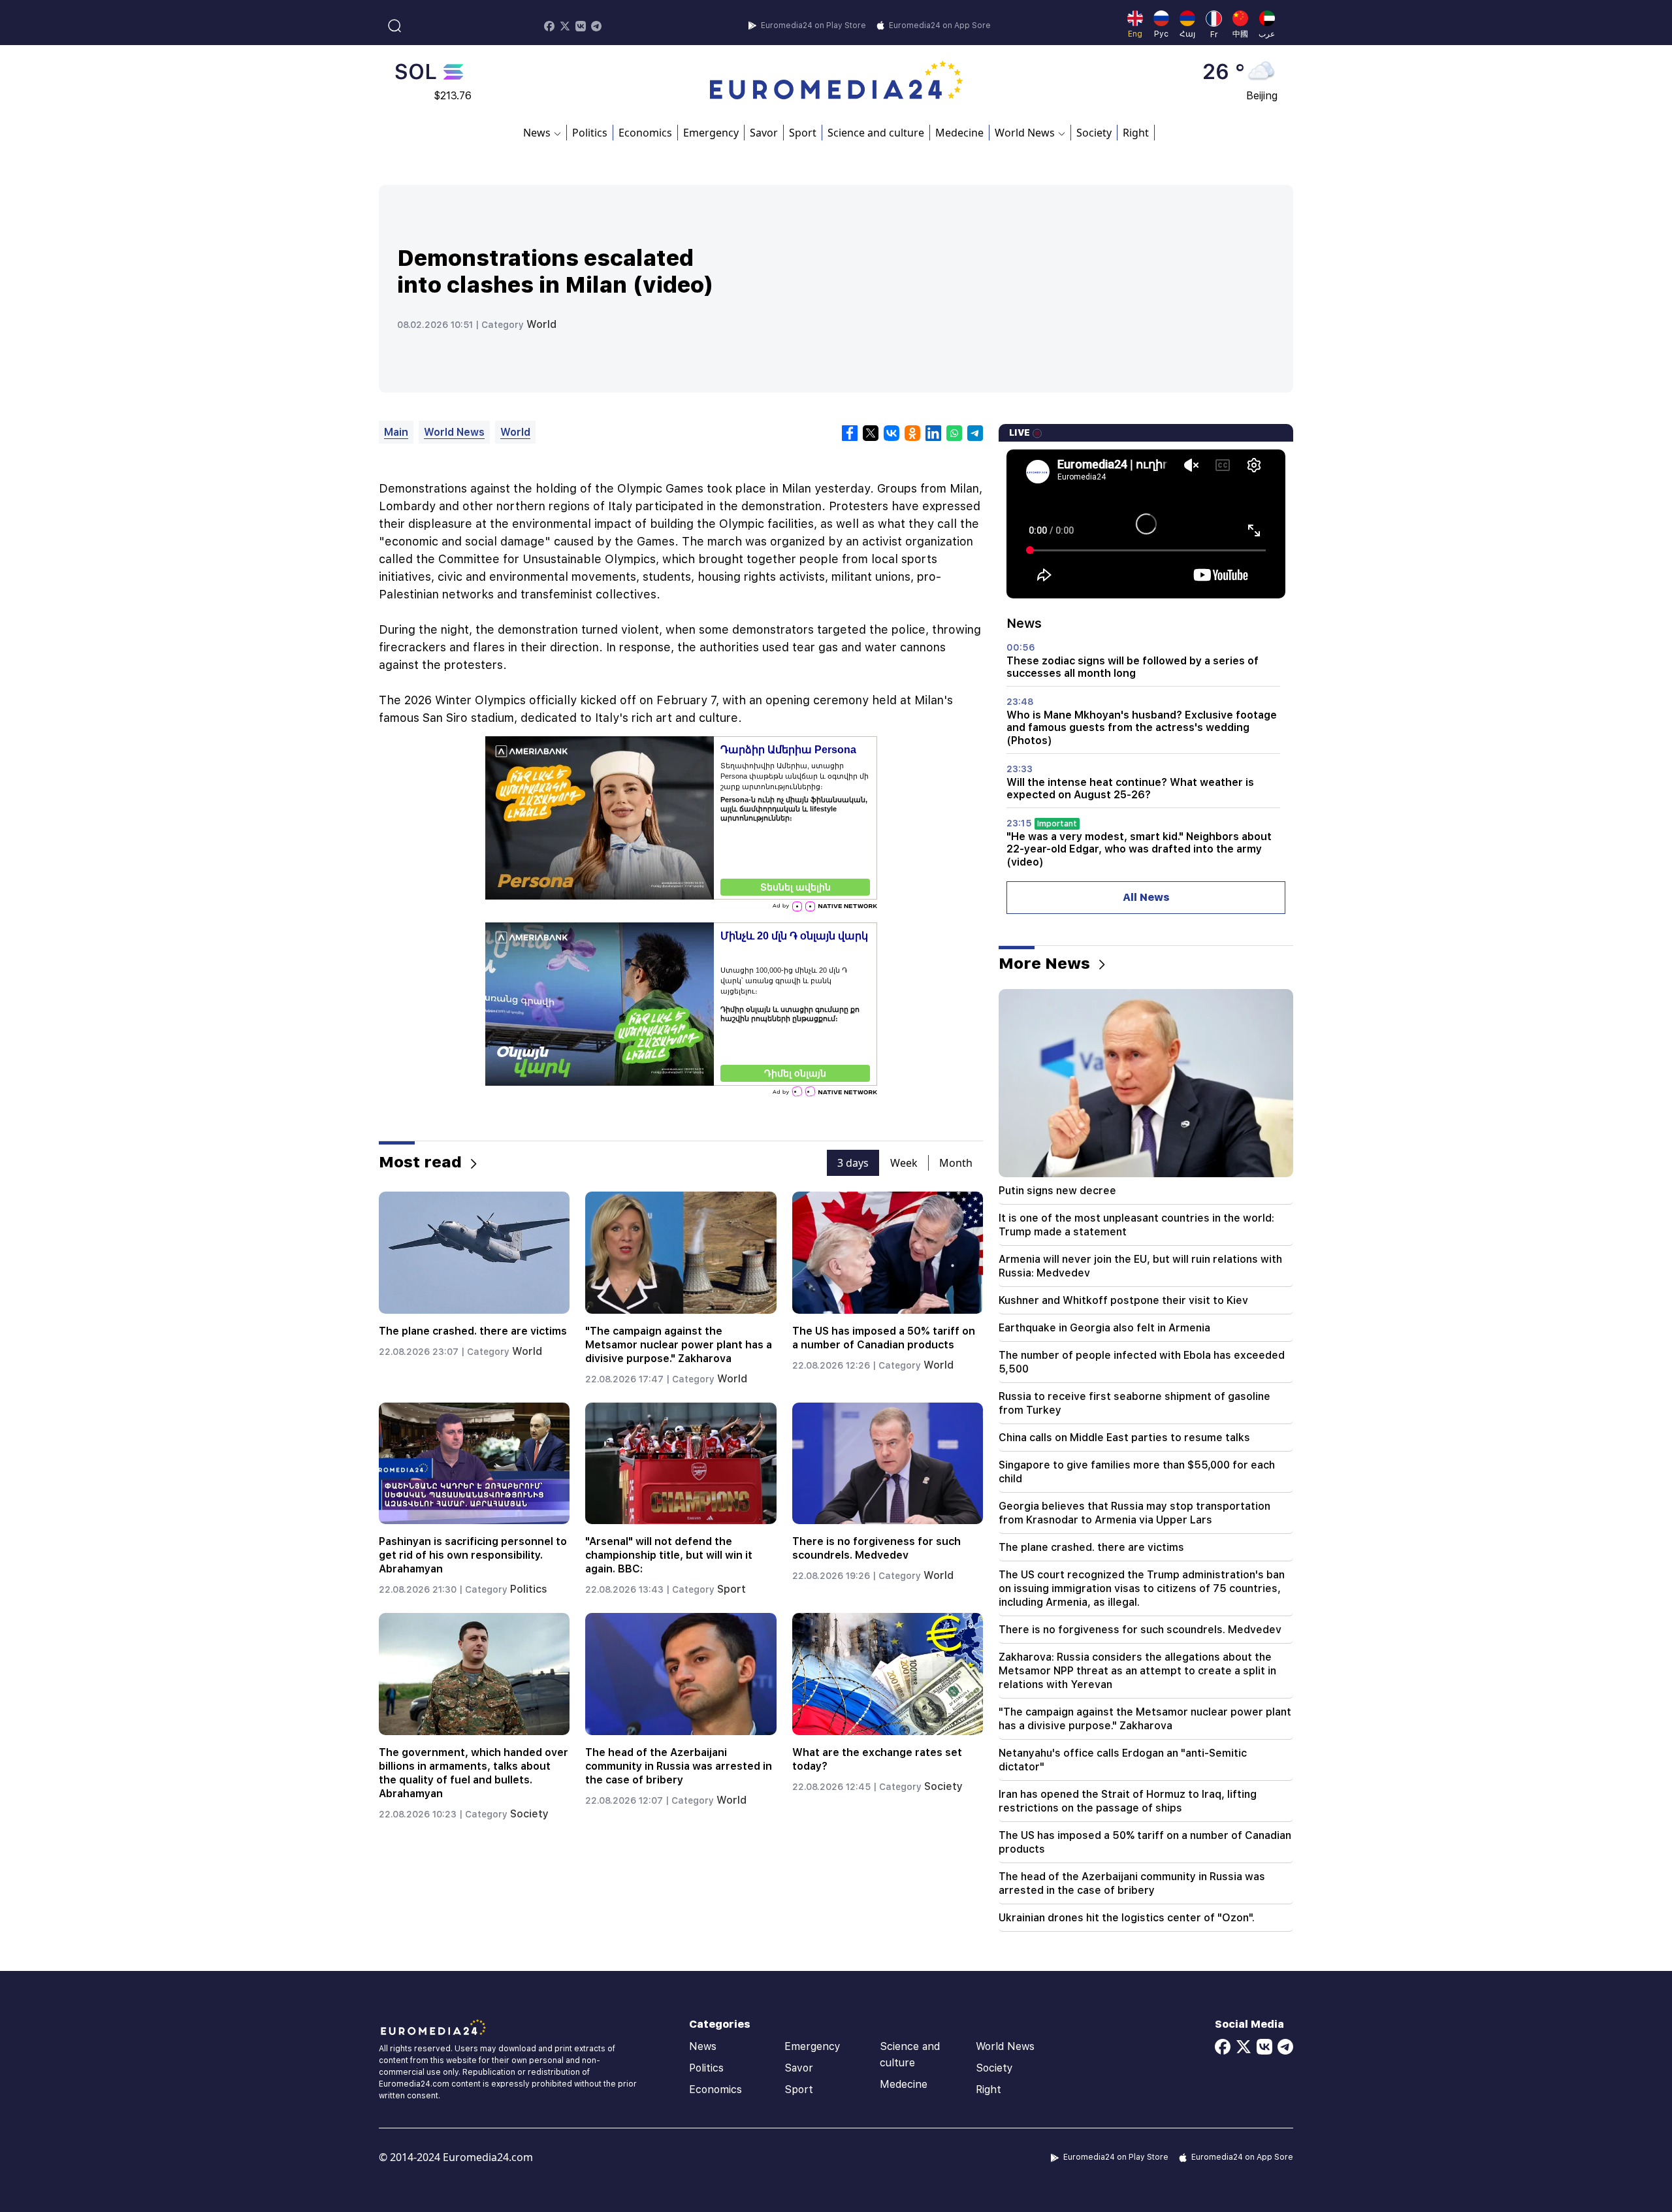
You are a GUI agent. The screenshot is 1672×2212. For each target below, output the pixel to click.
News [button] (537, 133)
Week (904, 1163)
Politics (590, 133)
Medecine (959, 133)
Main (396, 432)
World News (454, 432)
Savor (764, 133)
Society (1094, 133)
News (703, 2046)
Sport (803, 133)
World (541, 324)
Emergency (711, 133)
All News (1146, 897)
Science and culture (876, 133)
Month (956, 1163)
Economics (645, 133)
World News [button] (1025, 133)
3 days (853, 1163)
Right (1136, 133)
